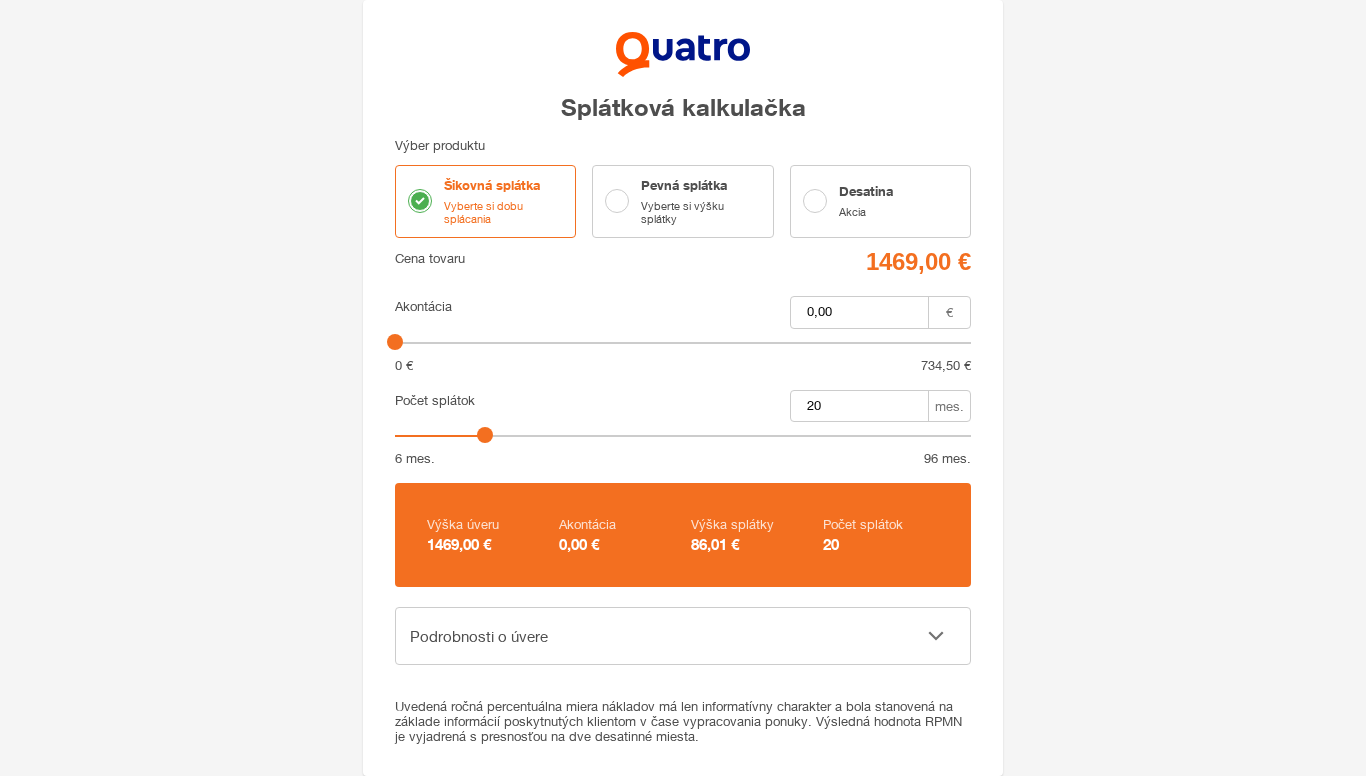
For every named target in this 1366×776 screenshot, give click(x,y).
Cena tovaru (430, 258)
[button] (683, 636)
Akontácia (423, 306)
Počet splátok (435, 400)
